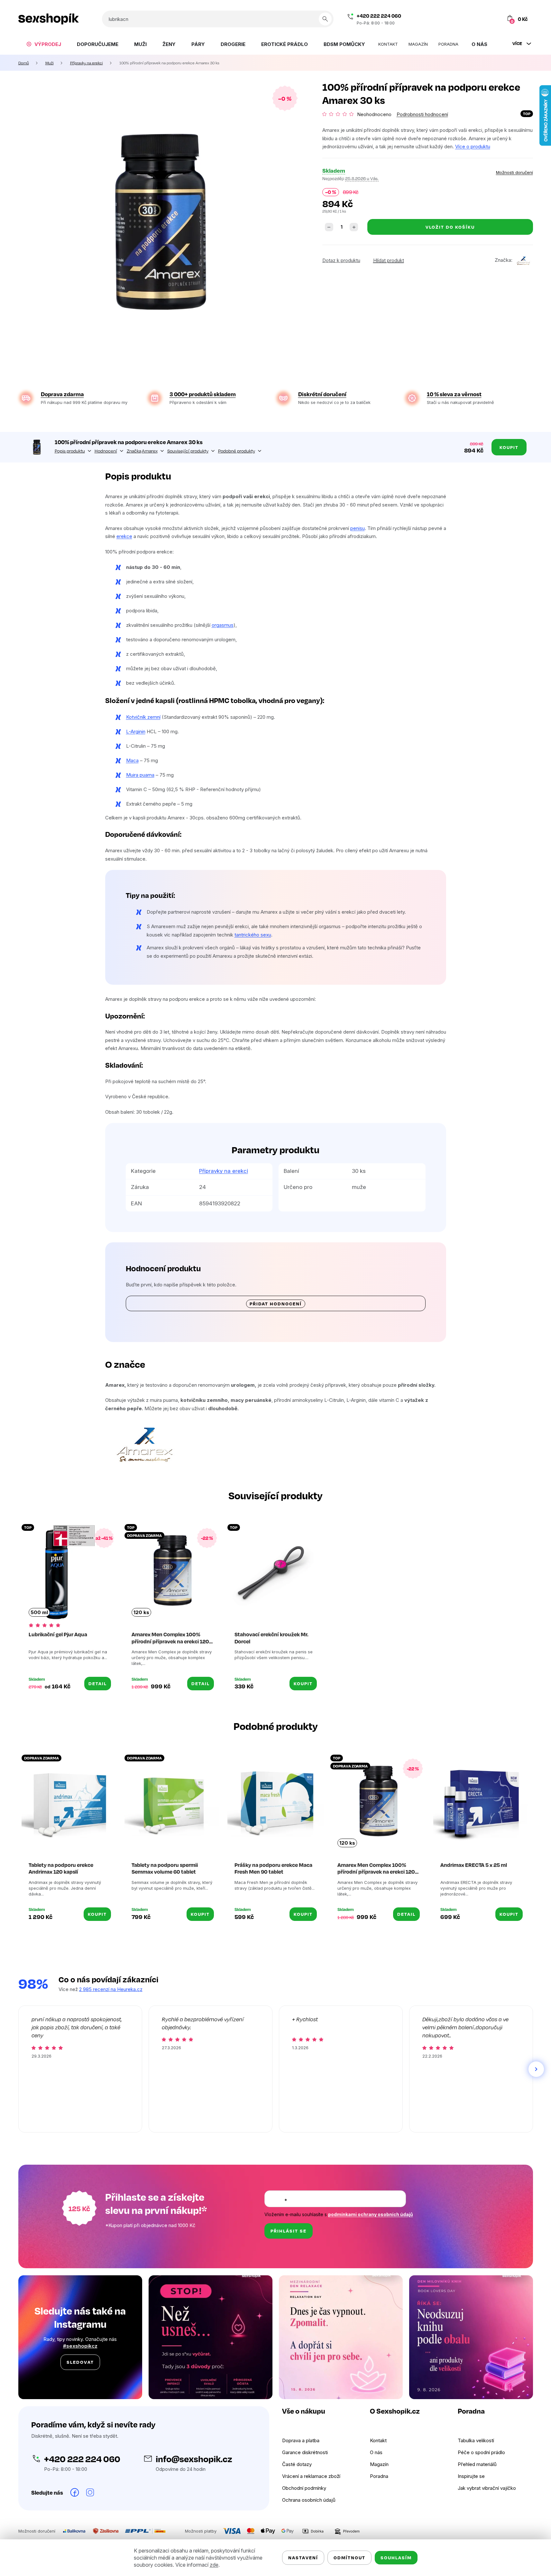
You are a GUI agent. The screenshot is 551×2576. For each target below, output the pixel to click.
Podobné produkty (237, 451)
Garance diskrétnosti (305, 2452)
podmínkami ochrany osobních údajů (371, 2214)
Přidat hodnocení (276, 1304)
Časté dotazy (297, 2464)
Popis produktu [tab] (70, 451)
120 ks (141, 1612)
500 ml (39, 1612)
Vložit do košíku (450, 227)
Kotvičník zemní (143, 717)
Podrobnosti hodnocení (422, 114)
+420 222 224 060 (379, 16)
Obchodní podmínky (304, 2488)
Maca (132, 760)
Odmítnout (349, 2558)
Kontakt (378, 2440)
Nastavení (303, 2558)
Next (536, 2069)
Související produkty (188, 451)
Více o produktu (473, 146)
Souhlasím (396, 2558)
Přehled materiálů (477, 2464)
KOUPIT (303, 1683)
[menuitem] (44, 44)
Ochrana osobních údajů (309, 2500)
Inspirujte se (471, 2476)
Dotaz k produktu (341, 260)
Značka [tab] (142, 451)
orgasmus (223, 625)
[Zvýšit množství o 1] (354, 227)
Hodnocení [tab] (106, 451)
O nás (376, 2452)
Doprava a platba (301, 2440)
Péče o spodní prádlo (481, 2452)
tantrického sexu (253, 935)
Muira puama (140, 775)
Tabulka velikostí (476, 2440)
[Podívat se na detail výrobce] (523, 260)
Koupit (509, 447)
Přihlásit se (289, 2231)
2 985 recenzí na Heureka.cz (111, 1989)
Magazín (379, 2464)
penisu (358, 528)
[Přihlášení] (482, 19)
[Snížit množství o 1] (329, 227)
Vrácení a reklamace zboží (311, 2476)
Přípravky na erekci (224, 1171)
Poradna (379, 2476)
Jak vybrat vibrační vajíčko (487, 2488)
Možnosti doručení (514, 172)
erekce (124, 536)
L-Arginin (136, 731)
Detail (98, 1683)
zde (214, 2565)
